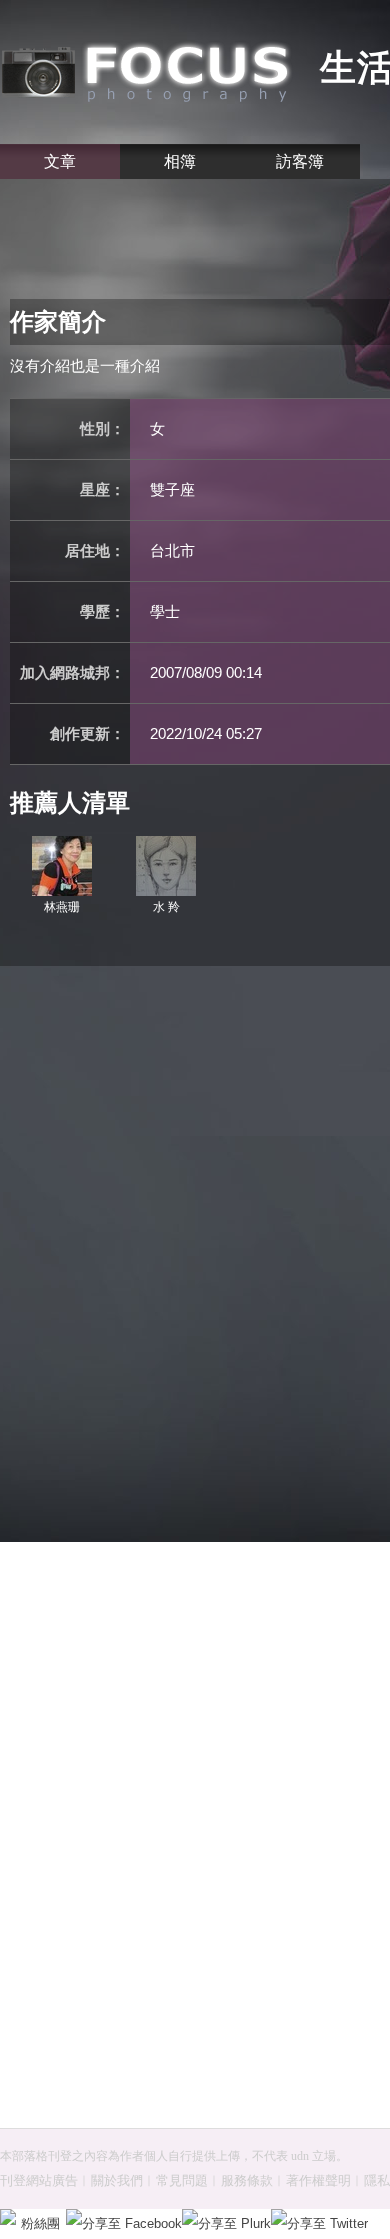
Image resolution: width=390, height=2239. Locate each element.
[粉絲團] (8, 2217)
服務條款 (247, 2180)
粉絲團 (40, 2223)
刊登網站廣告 (39, 2180)
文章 (60, 161)
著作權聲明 (318, 2180)
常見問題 (182, 2180)
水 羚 (166, 907)
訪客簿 (300, 161)
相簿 (180, 161)
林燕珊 (69, 907)
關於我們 (117, 2180)
